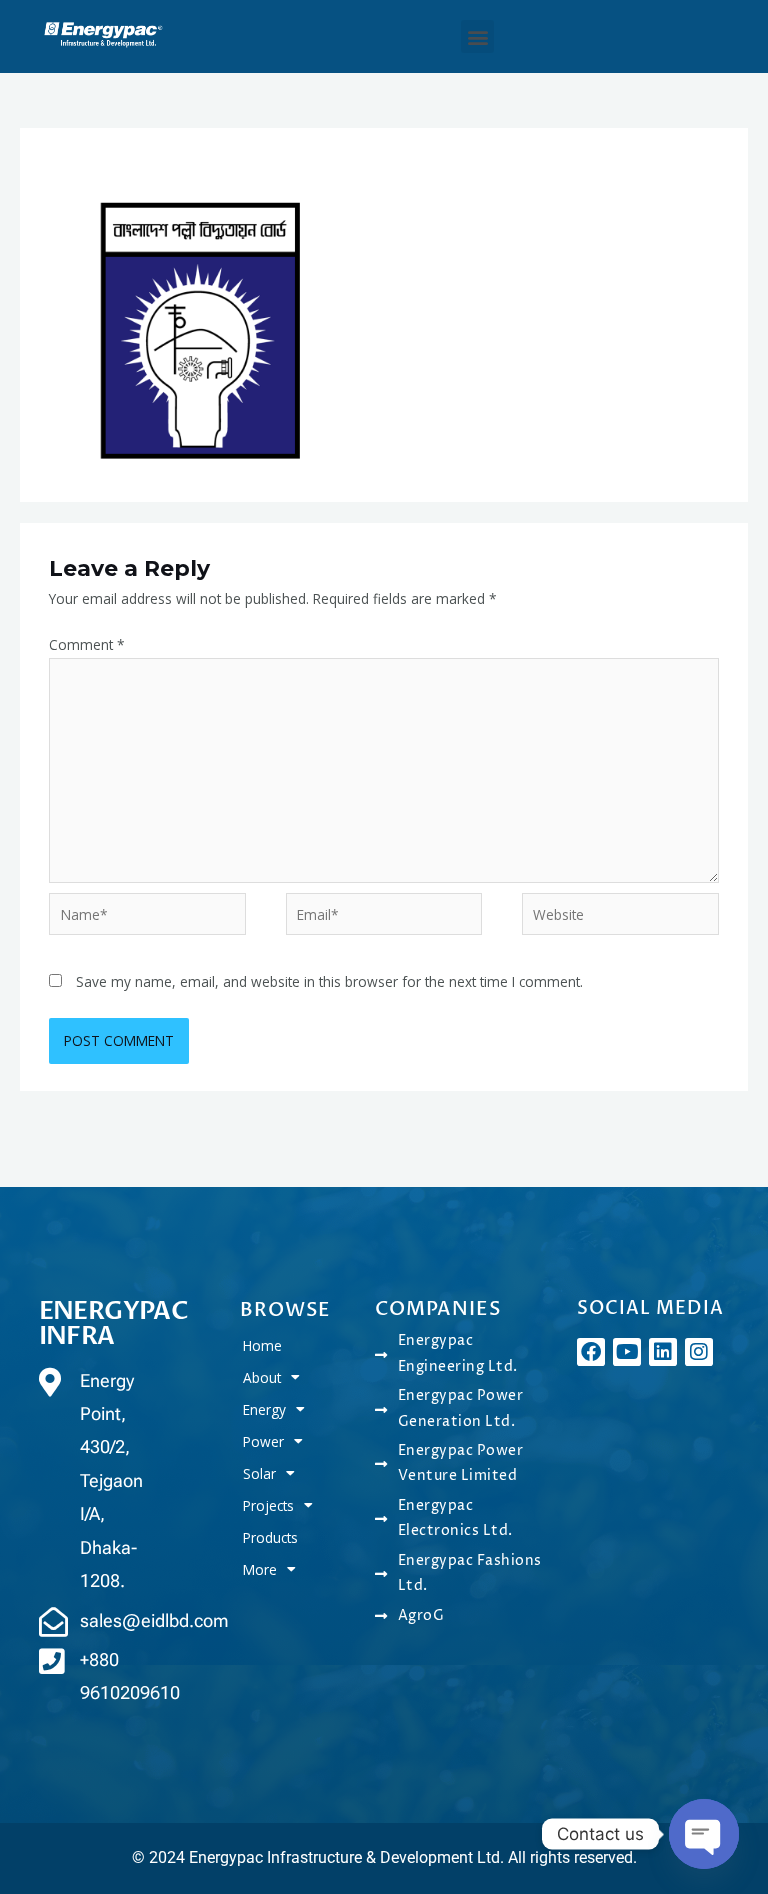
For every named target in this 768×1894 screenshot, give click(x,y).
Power (263, 1441)
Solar (259, 1473)
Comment (87, 644)
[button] (477, 36)
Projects (268, 1505)
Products (270, 1537)
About (262, 1377)
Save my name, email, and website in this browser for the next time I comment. (329, 981)
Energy (264, 1409)
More (260, 1569)
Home (262, 1345)
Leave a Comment (108, 157)
